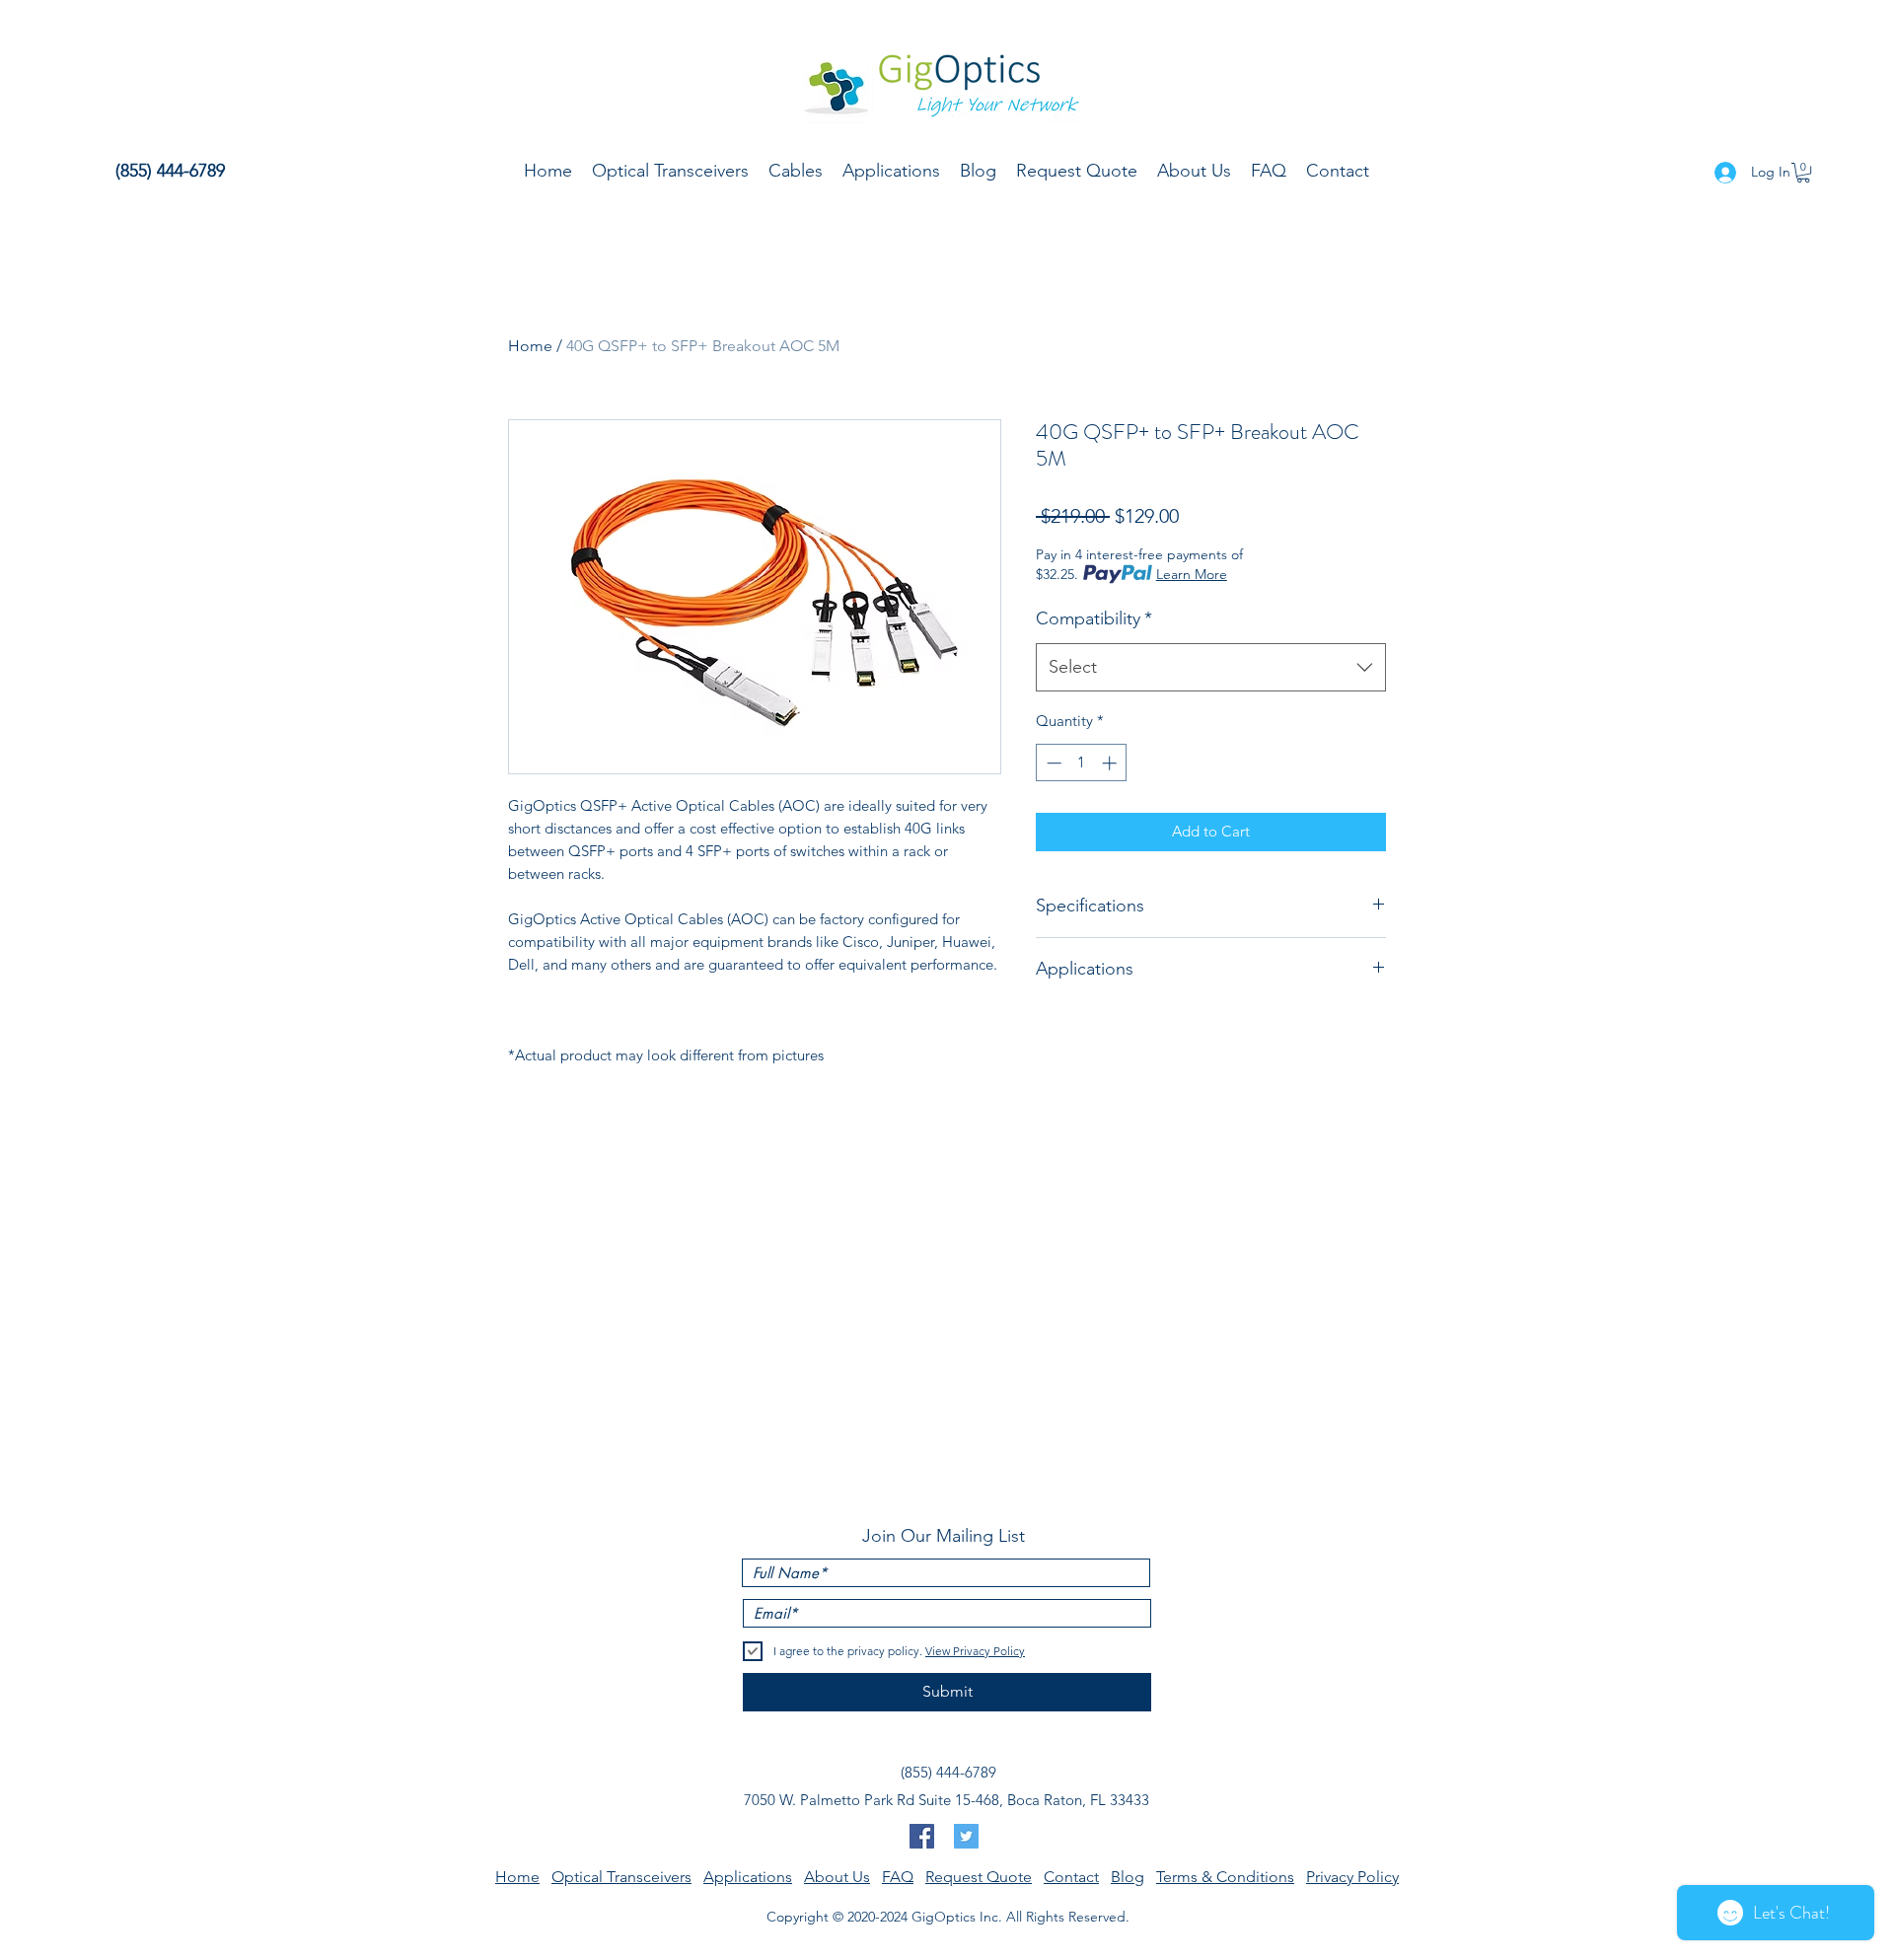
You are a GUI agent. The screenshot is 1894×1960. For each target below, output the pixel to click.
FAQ (898, 1877)
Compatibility (1094, 618)
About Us (837, 1877)
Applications (748, 1877)
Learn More (1192, 574)
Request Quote (979, 1877)
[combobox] (1211, 668)
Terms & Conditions (1225, 1877)
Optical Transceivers (621, 1877)
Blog (1128, 1877)
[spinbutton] (1082, 763)
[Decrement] (1052, 763)
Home (530, 346)
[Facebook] (922, 1836)
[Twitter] (966, 1836)
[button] (1803, 173)
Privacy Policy (1352, 1877)
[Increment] (1111, 763)
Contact (1071, 1877)
